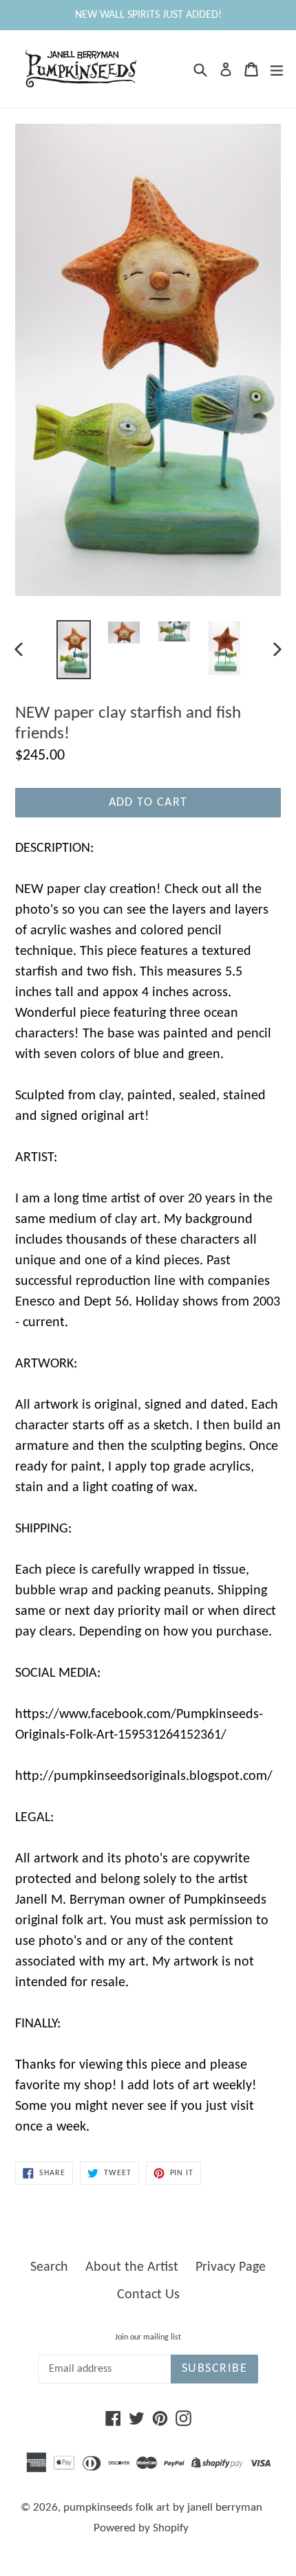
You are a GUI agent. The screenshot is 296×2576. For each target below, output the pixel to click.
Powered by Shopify (141, 2528)
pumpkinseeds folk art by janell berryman (163, 2508)
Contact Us (148, 2295)
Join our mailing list (148, 2337)
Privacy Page (231, 2267)
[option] (73, 650)
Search (49, 2267)
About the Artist (132, 2267)
